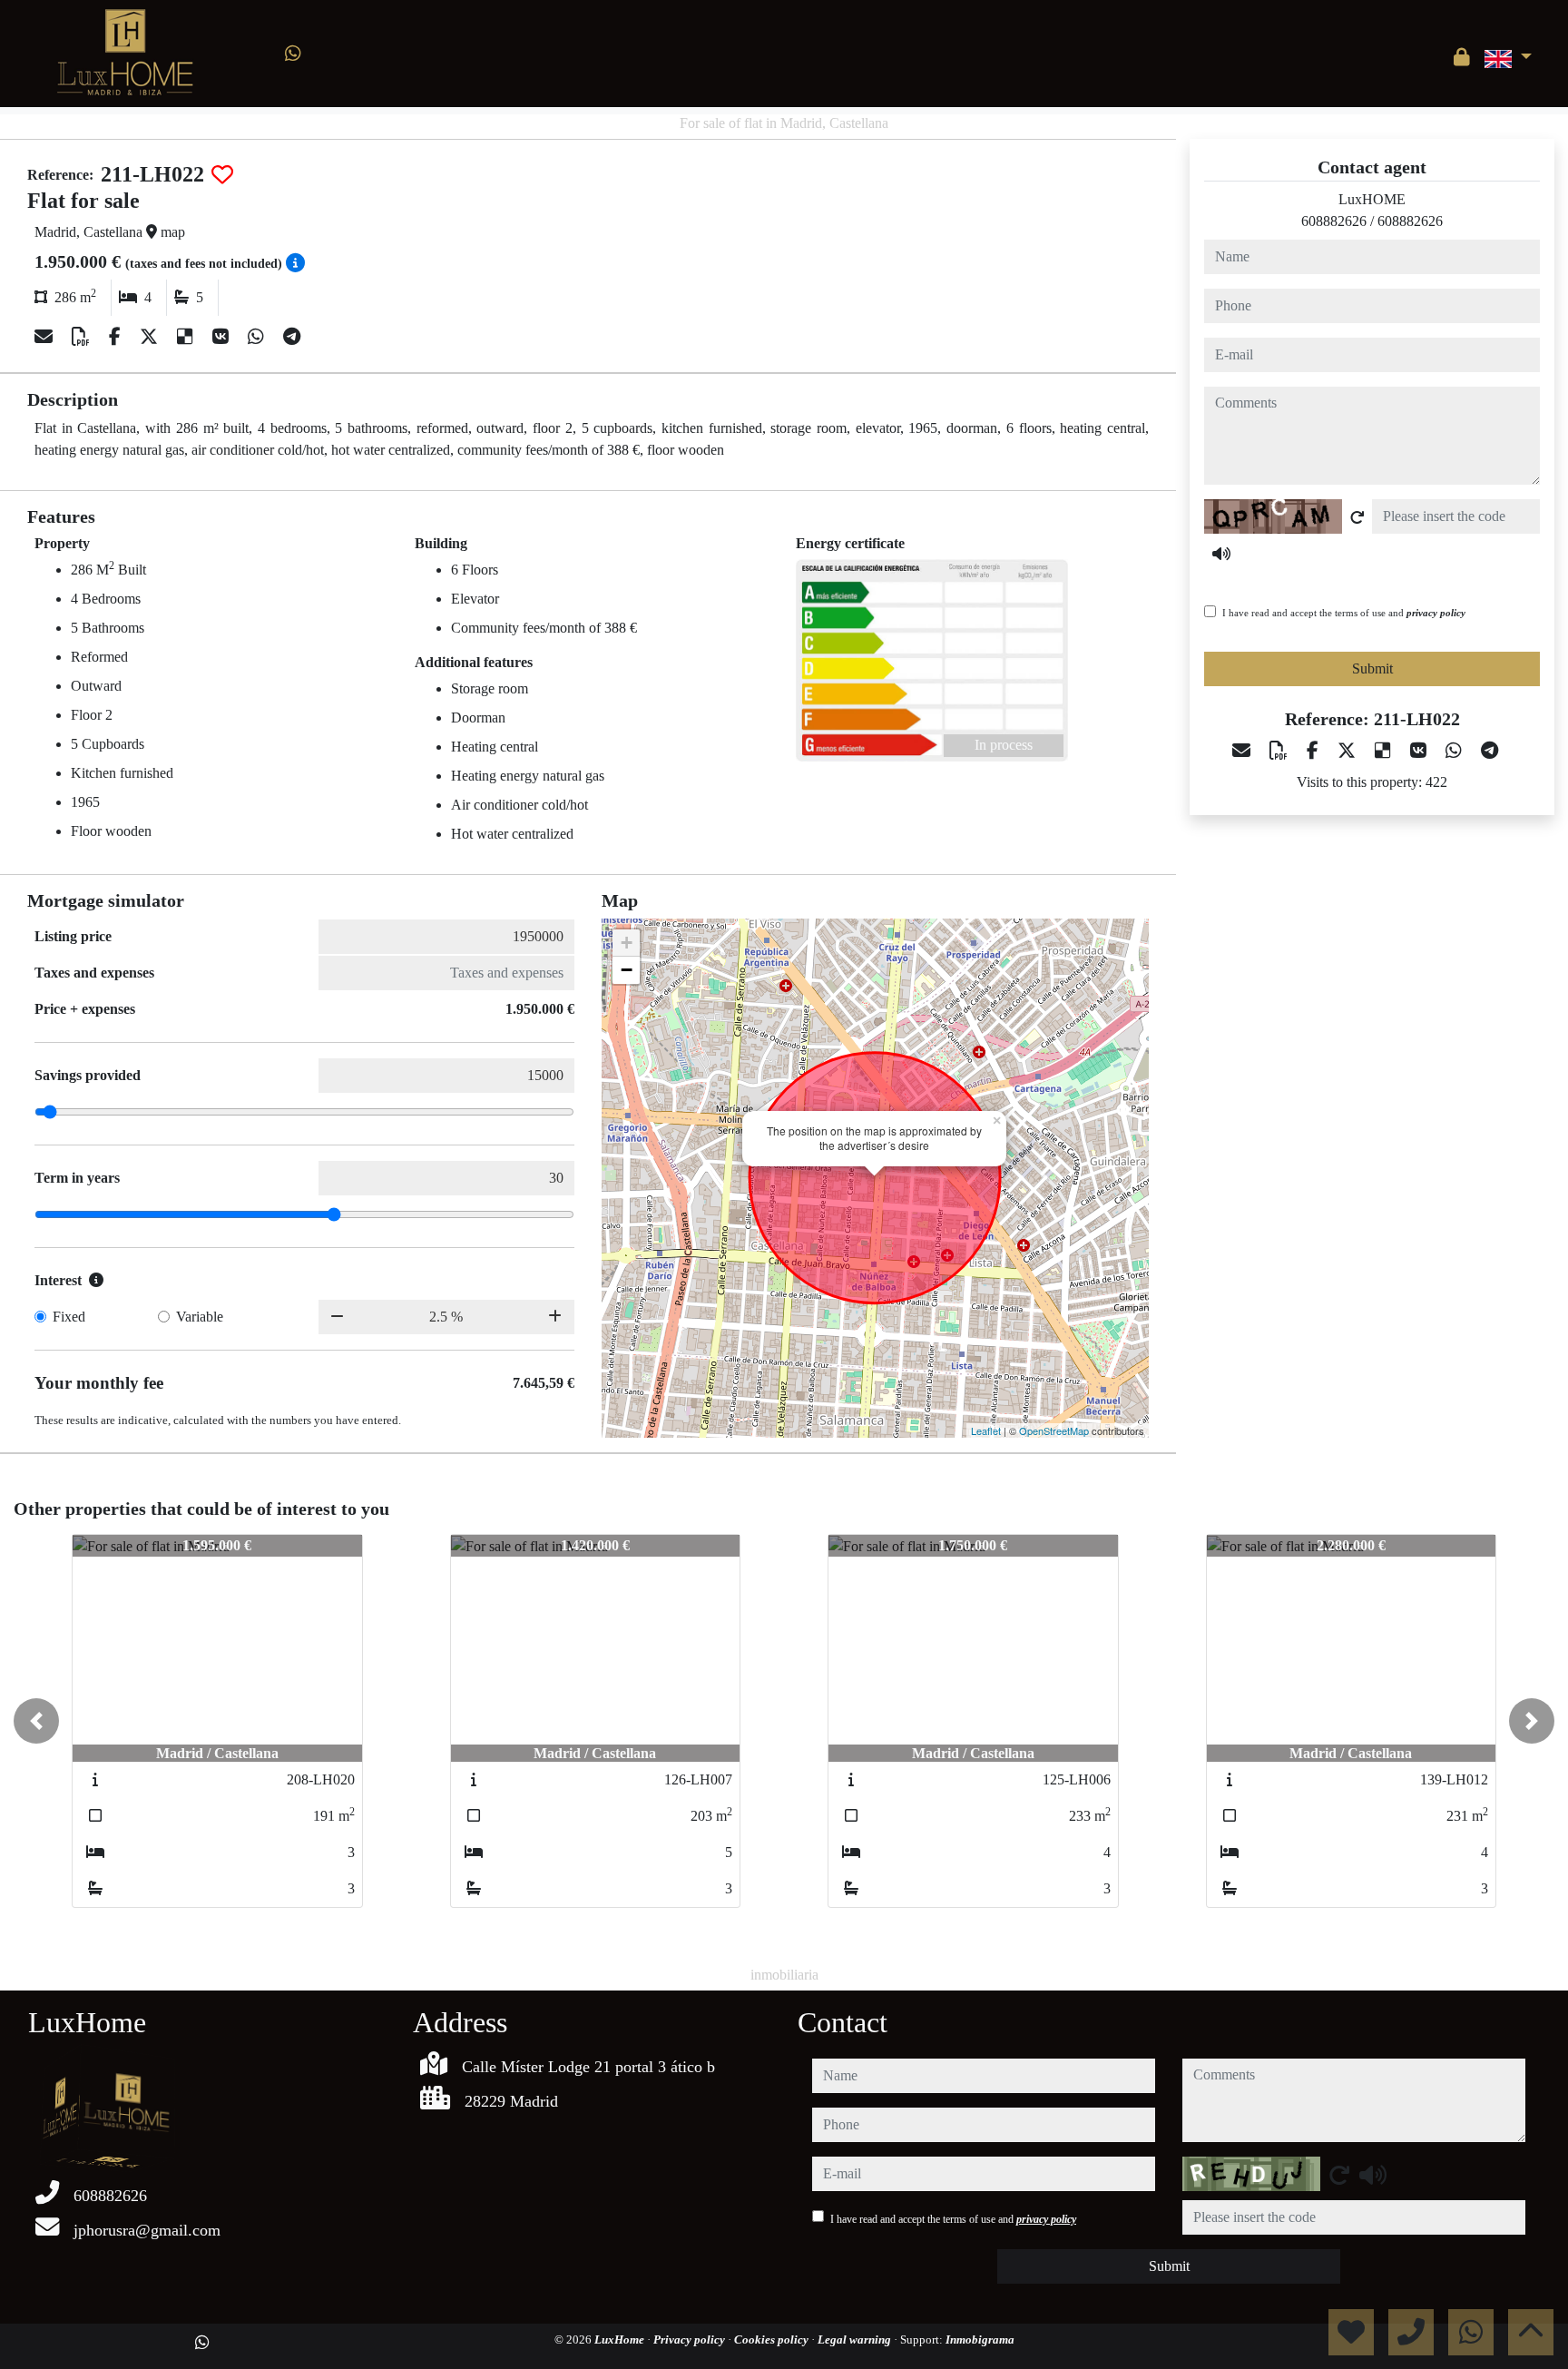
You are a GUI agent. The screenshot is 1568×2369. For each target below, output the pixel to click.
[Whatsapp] (293, 54)
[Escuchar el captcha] (1221, 554)
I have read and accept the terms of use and (1344, 613)
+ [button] (627, 943)
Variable (200, 1317)
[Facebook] (117, 337)
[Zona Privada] (1462, 57)
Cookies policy (773, 2340)
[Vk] (223, 337)
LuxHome (621, 2340)
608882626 (1334, 221)
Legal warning (856, 2340)
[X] (151, 337)
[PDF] (83, 337)
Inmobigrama (980, 2340)
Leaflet (986, 1430)
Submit (1372, 668)
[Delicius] (187, 337)
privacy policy (1436, 613)
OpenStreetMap (1054, 1430)
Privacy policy (691, 2340)
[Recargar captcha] (1357, 517)
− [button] (627, 970)
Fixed (69, 1317)
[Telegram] (292, 337)
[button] (36, 1721)
